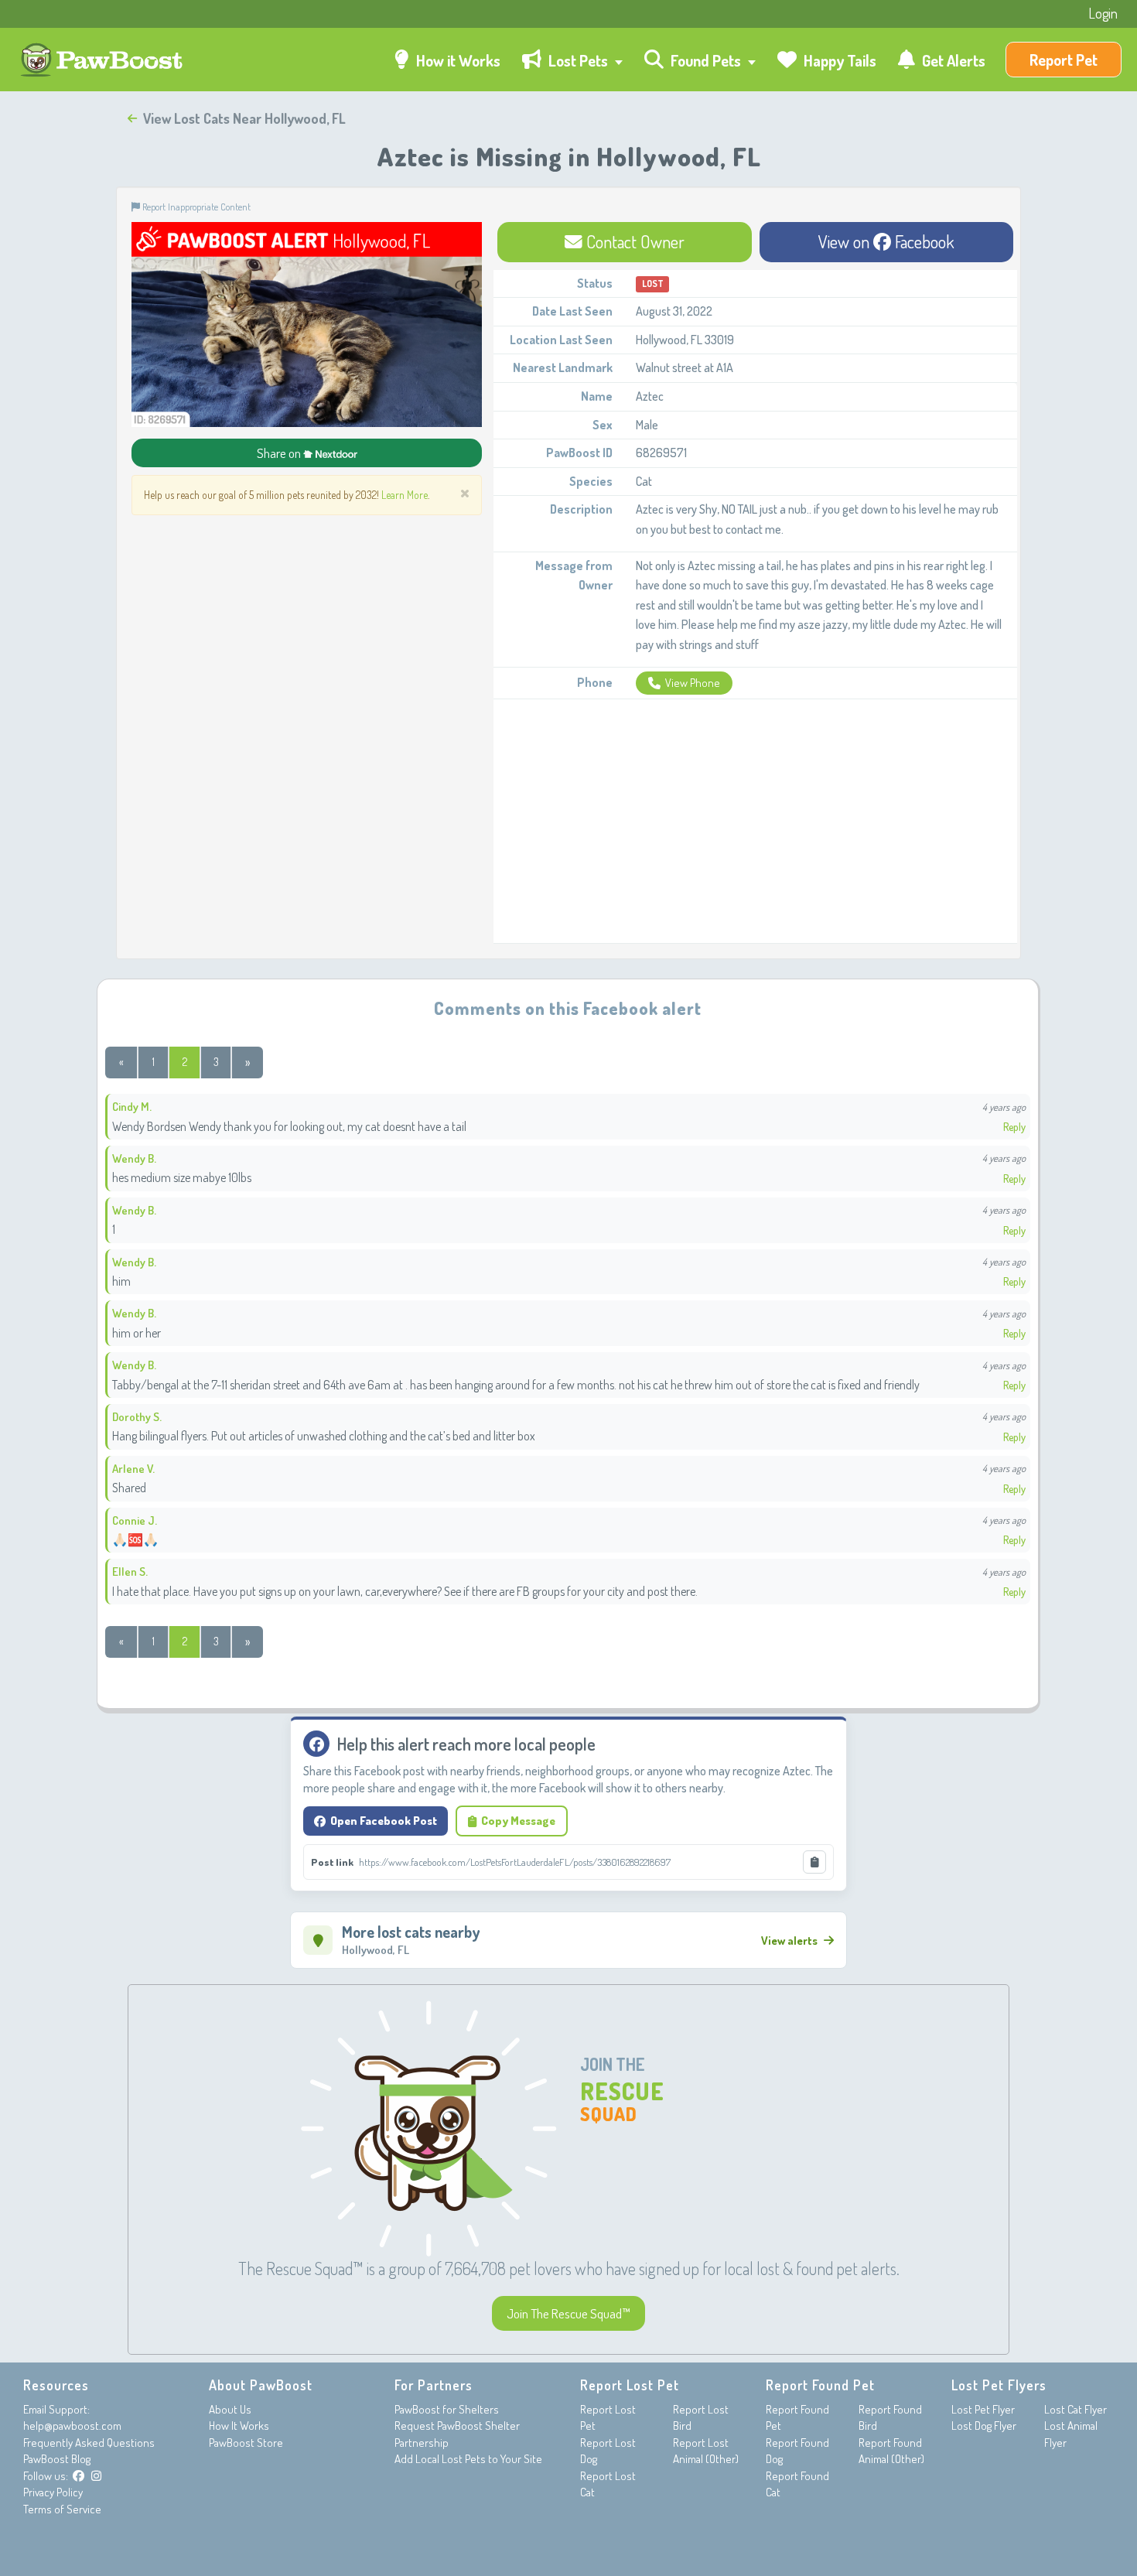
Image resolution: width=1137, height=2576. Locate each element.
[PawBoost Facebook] (79, 2476)
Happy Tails (838, 60)
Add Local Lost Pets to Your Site (468, 2459)
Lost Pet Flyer (983, 2409)
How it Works (457, 60)
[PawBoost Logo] (103, 60)
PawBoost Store (246, 2443)
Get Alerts (952, 60)
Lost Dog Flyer (984, 2426)
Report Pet (1064, 60)
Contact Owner (633, 241)
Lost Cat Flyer (1076, 2409)
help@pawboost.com (72, 2426)
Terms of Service (62, 2509)
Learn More (405, 495)
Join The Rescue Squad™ (568, 2313)
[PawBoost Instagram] (96, 2476)
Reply (1014, 1127)
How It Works (239, 2426)
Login (1103, 13)
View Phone (693, 683)
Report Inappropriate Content (195, 207)
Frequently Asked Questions (89, 2443)
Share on (280, 453)
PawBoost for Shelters (447, 2409)
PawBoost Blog (57, 2459)
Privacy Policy (53, 2492)
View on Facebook (886, 241)
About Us (230, 2409)
